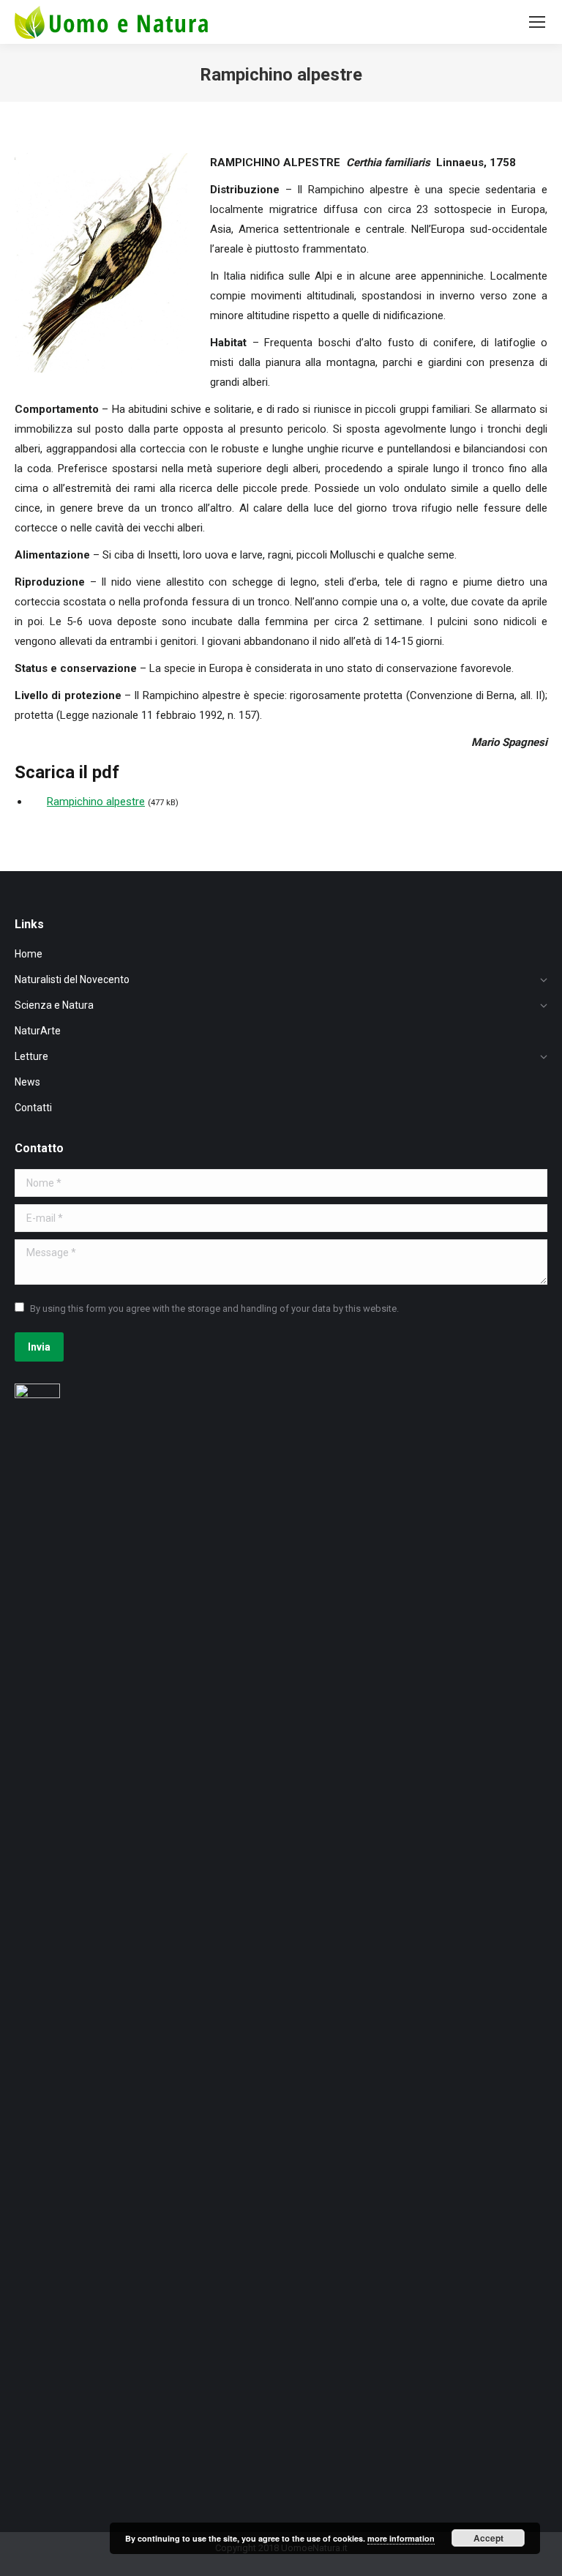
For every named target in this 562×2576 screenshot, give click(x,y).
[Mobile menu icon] (537, 22)
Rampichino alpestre (96, 802)
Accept (488, 2538)
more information (401, 2538)
